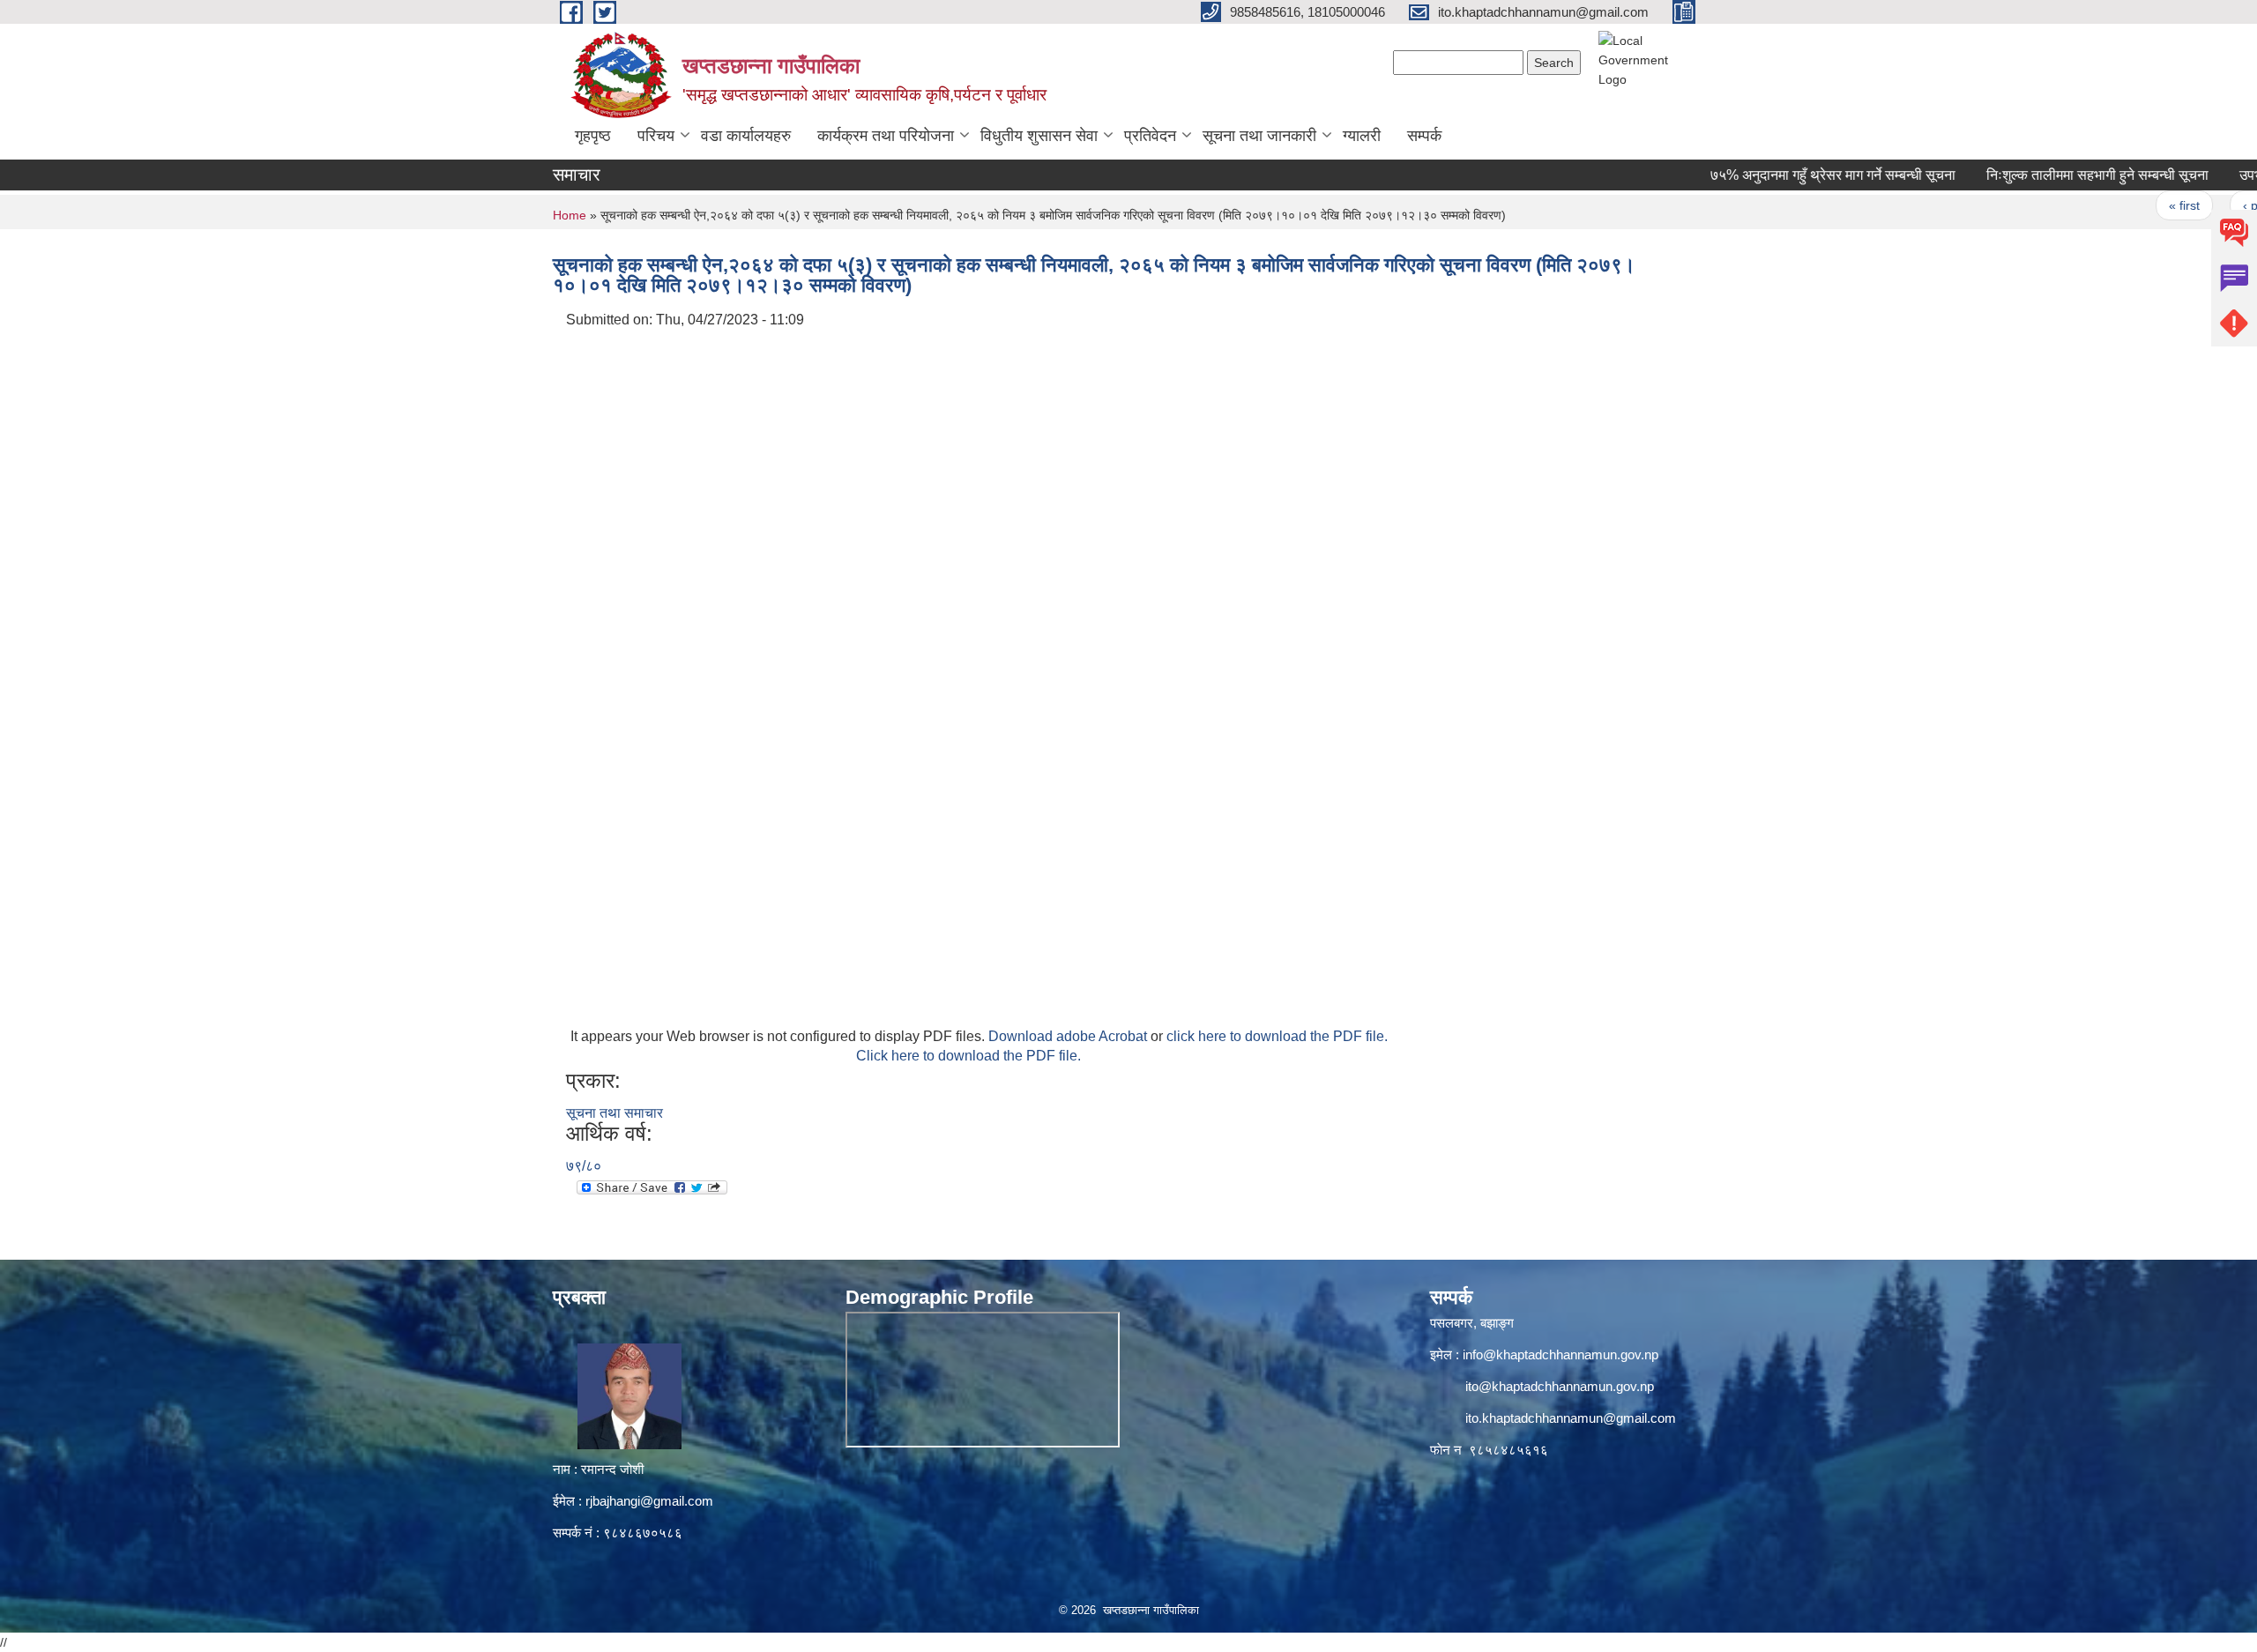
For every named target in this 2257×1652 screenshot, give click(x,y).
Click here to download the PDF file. (968, 1056)
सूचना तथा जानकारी (1259, 136)
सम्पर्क (1424, 136)
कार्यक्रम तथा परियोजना (886, 136)
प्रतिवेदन (1150, 136)
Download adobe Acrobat (1069, 1036)
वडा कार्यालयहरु (746, 136)
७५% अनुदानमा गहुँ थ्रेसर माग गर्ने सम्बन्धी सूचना (1786, 175)
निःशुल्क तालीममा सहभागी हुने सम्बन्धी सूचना (2051, 175)
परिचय (656, 136)
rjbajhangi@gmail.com (649, 1501)
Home (570, 215)
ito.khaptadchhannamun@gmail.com (1571, 1418)
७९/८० (584, 1166)
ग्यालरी (1362, 136)
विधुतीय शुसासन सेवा (1039, 136)
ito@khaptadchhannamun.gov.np (1560, 1386)
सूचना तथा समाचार (615, 1113)
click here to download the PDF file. (1277, 1036)
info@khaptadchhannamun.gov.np (1561, 1354)
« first (2137, 205)
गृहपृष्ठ (593, 136)
